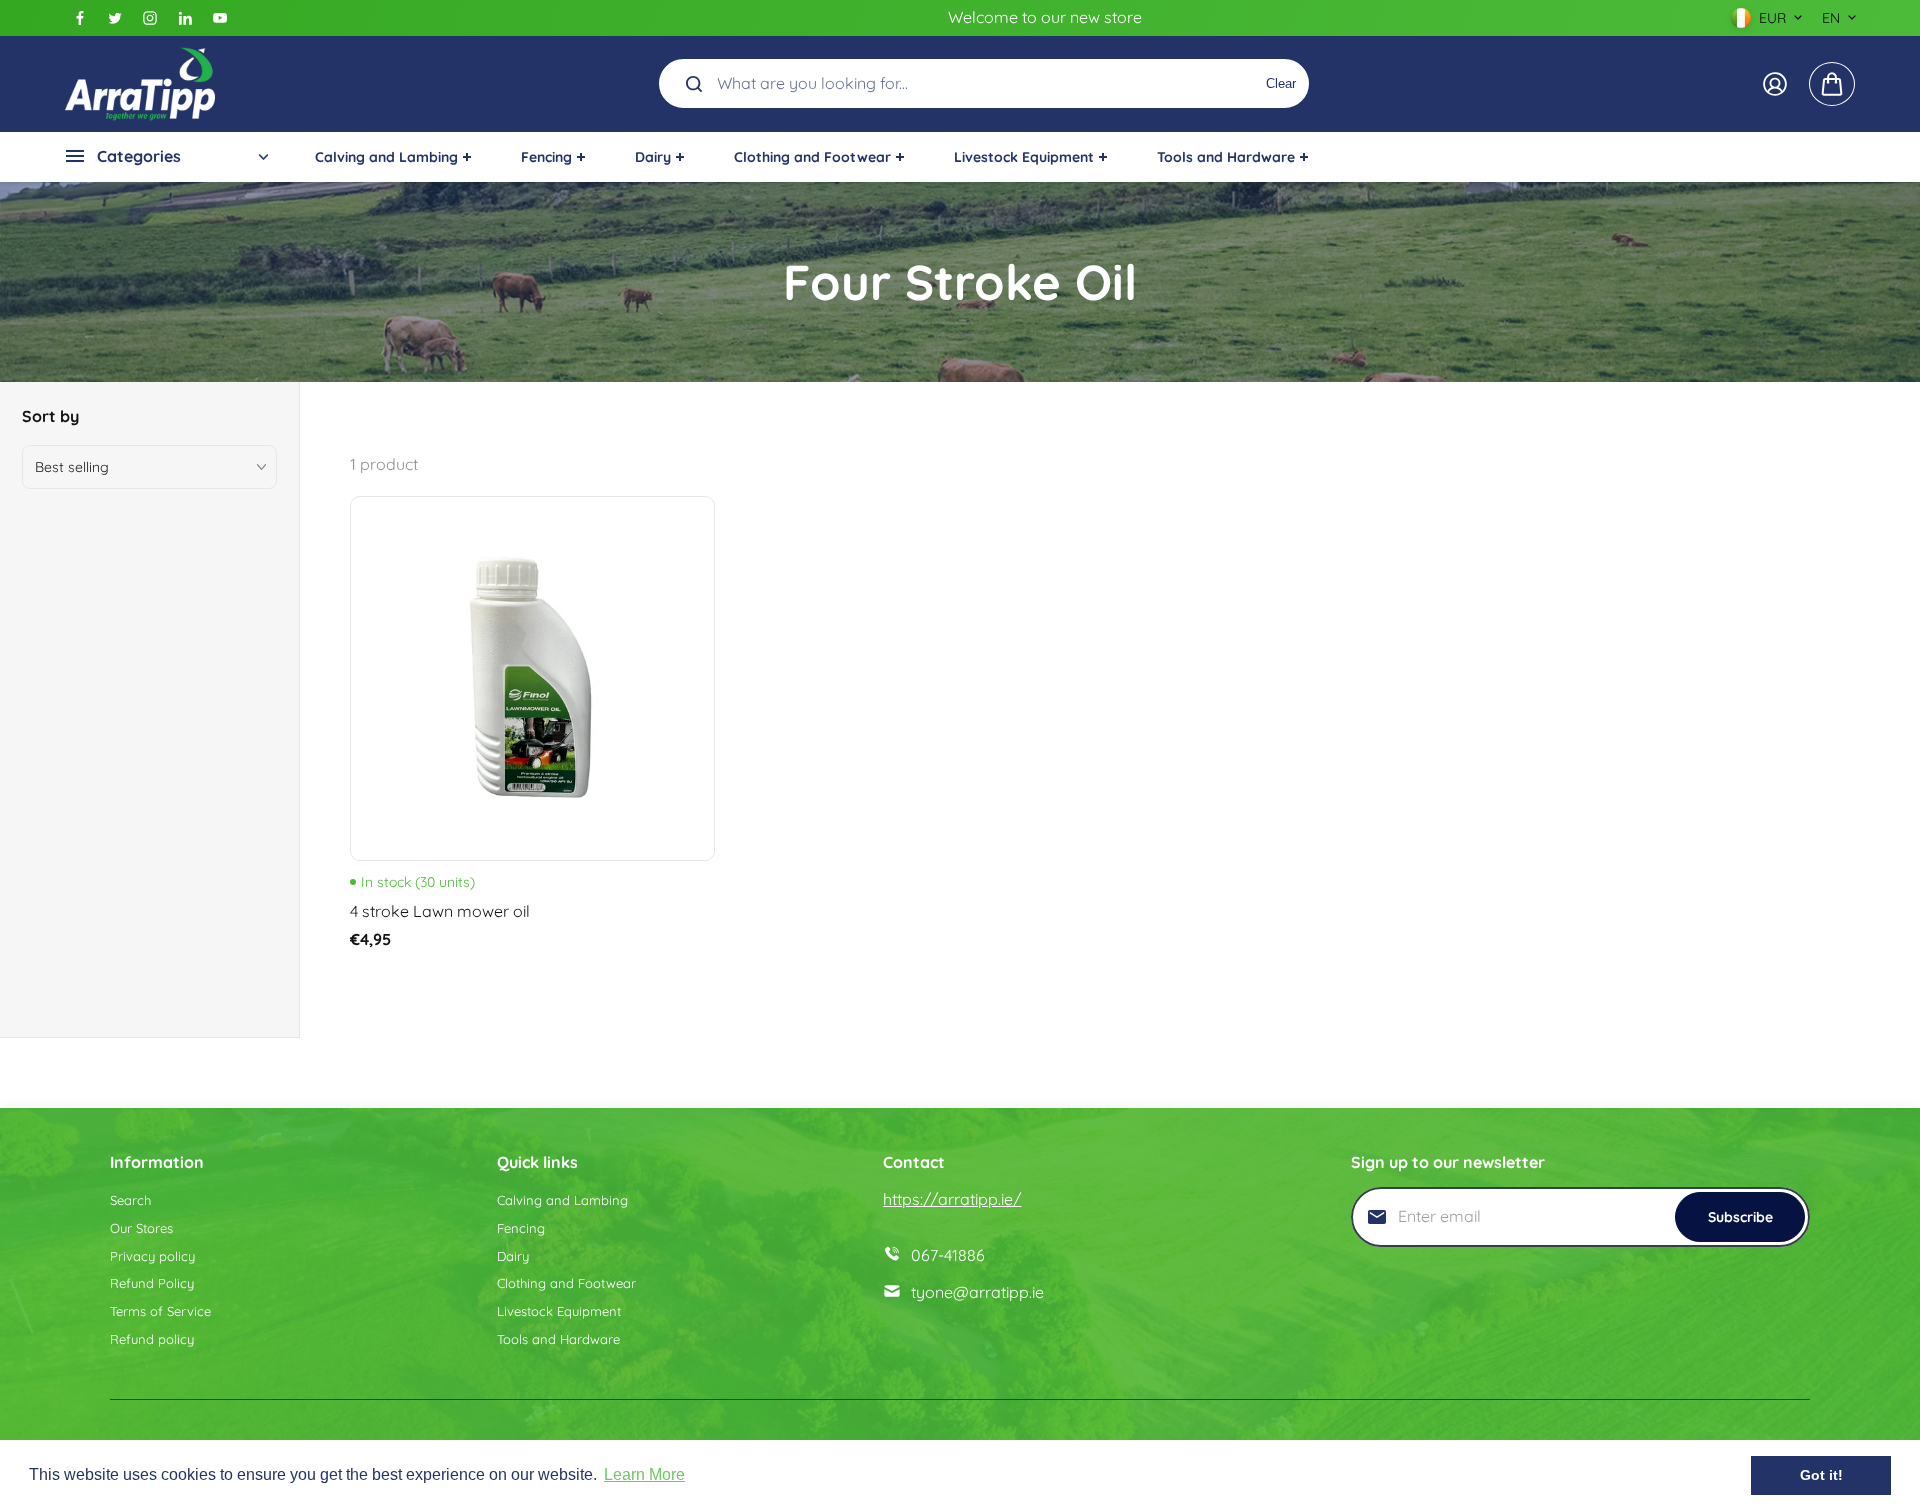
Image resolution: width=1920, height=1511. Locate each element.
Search (130, 1200)
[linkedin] (185, 18)
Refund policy (152, 1339)
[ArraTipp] (140, 84)
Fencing (521, 1228)
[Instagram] (150, 18)
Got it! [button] (1821, 1475)
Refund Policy (152, 1283)
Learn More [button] (644, 1474)
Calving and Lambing (562, 1200)
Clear (1281, 83)
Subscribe (1740, 1217)
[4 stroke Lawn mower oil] (532, 678)
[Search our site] (694, 84)
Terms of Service (160, 1311)
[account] (1775, 84)
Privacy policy (152, 1256)
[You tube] (220, 18)
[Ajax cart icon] (1832, 84)
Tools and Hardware (558, 1339)
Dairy (513, 1256)
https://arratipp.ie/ (952, 1199)
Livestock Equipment (559, 1311)
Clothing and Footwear (566, 1283)
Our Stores (141, 1228)
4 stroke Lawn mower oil (440, 911)
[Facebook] (80, 18)
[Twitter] (115, 18)
